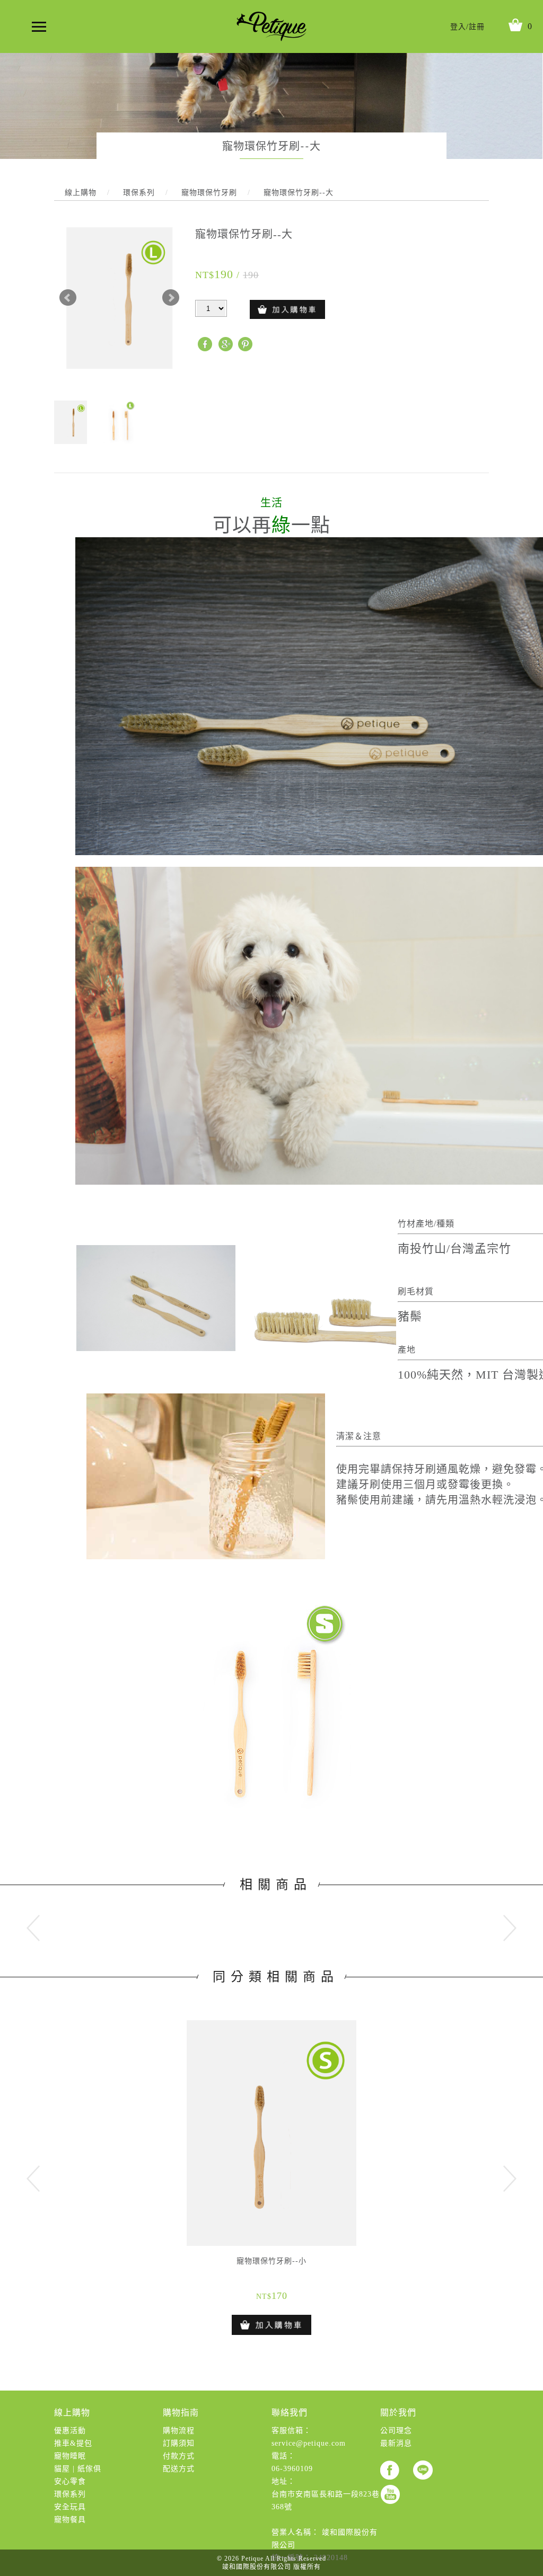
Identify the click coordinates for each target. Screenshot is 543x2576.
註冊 (477, 27)
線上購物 (72, 2413)
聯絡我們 (290, 2413)
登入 (458, 27)
